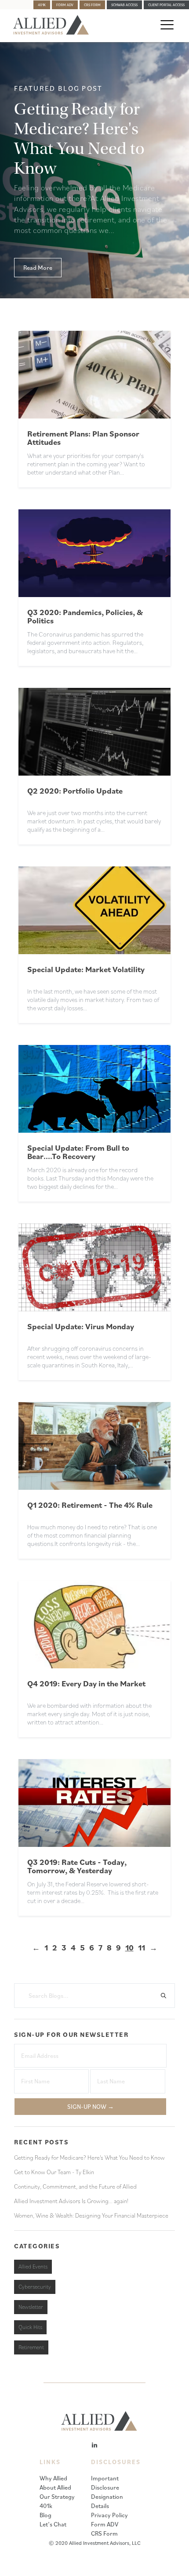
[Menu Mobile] (165, 26)
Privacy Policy (109, 2515)
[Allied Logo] (51, 32)
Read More (38, 268)
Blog (45, 2515)
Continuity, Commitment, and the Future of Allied (75, 2186)
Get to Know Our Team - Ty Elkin (54, 2172)
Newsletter (31, 2307)
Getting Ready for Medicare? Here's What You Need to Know (89, 2157)
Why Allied (53, 2478)
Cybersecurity (35, 2287)
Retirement (31, 2347)
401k (42, 5)
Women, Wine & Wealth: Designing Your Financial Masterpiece (91, 2215)
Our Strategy (57, 2497)
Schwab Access (124, 5)
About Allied (55, 2487)
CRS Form (92, 5)
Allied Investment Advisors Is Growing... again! (71, 2201)
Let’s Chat (53, 2524)
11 (142, 1947)
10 (129, 1947)
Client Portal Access (166, 5)
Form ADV (65, 5)
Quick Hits (30, 2327)
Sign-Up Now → (91, 2107)
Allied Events (33, 2267)
